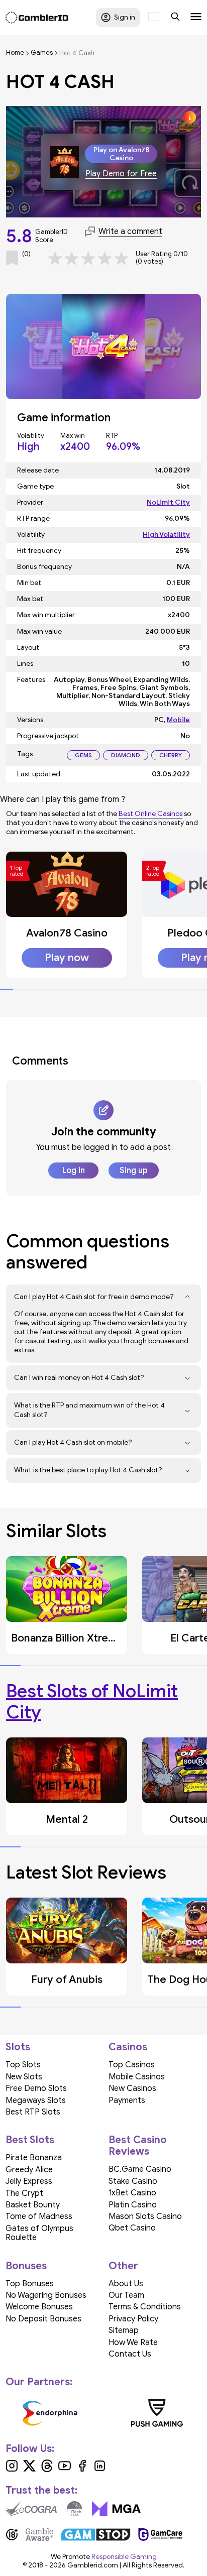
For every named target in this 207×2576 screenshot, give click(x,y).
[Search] (175, 18)
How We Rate (133, 2343)
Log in (74, 1170)
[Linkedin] (100, 2470)
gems (83, 755)
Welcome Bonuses (39, 2307)
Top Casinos (132, 2065)
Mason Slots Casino (145, 2216)
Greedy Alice (29, 2170)
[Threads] (47, 2470)
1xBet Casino (132, 2193)
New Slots (24, 2077)
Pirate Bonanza (34, 2158)
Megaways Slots (36, 2100)
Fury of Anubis (67, 1979)
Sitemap (124, 2330)
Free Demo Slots (36, 2088)
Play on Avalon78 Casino (121, 154)
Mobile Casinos (137, 2077)
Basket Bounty (33, 2205)
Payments (127, 2100)
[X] (29, 2470)
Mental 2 (67, 1819)
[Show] (188, 1297)
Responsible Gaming (124, 2557)
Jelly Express (29, 2181)
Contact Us (130, 2354)
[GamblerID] (37, 18)
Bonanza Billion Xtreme (68, 1638)
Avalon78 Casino (67, 933)
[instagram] (12, 2470)
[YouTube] (65, 2470)
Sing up (134, 1170)
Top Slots (23, 2065)
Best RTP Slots (33, 2112)
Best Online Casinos (150, 814)
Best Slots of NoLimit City (92, 1701)
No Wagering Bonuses (46, 2295)
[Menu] (196, 18)
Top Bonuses (30, 2284)
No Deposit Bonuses (43, 2319)
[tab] (7, 989)
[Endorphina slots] (50, 2413)
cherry (171, 755)
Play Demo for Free (121, 174)
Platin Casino (133, 2205)
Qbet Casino (132, 2228)
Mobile (178, 720)
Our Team (126, 2295)
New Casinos (132, 2088)
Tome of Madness (39, 2216)
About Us (126, 2284)
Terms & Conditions (145, 2307)
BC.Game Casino (140, 2169)
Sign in (125, 17)
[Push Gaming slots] (157, 2413)
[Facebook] (82, 2470)
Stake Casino (133, 2181)
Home (15, 53)
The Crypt (24, 2193)
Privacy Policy (133, 2319)
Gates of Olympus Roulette (39, 2233)
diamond (126, 755)
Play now (67, 958)
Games (42, 53)
